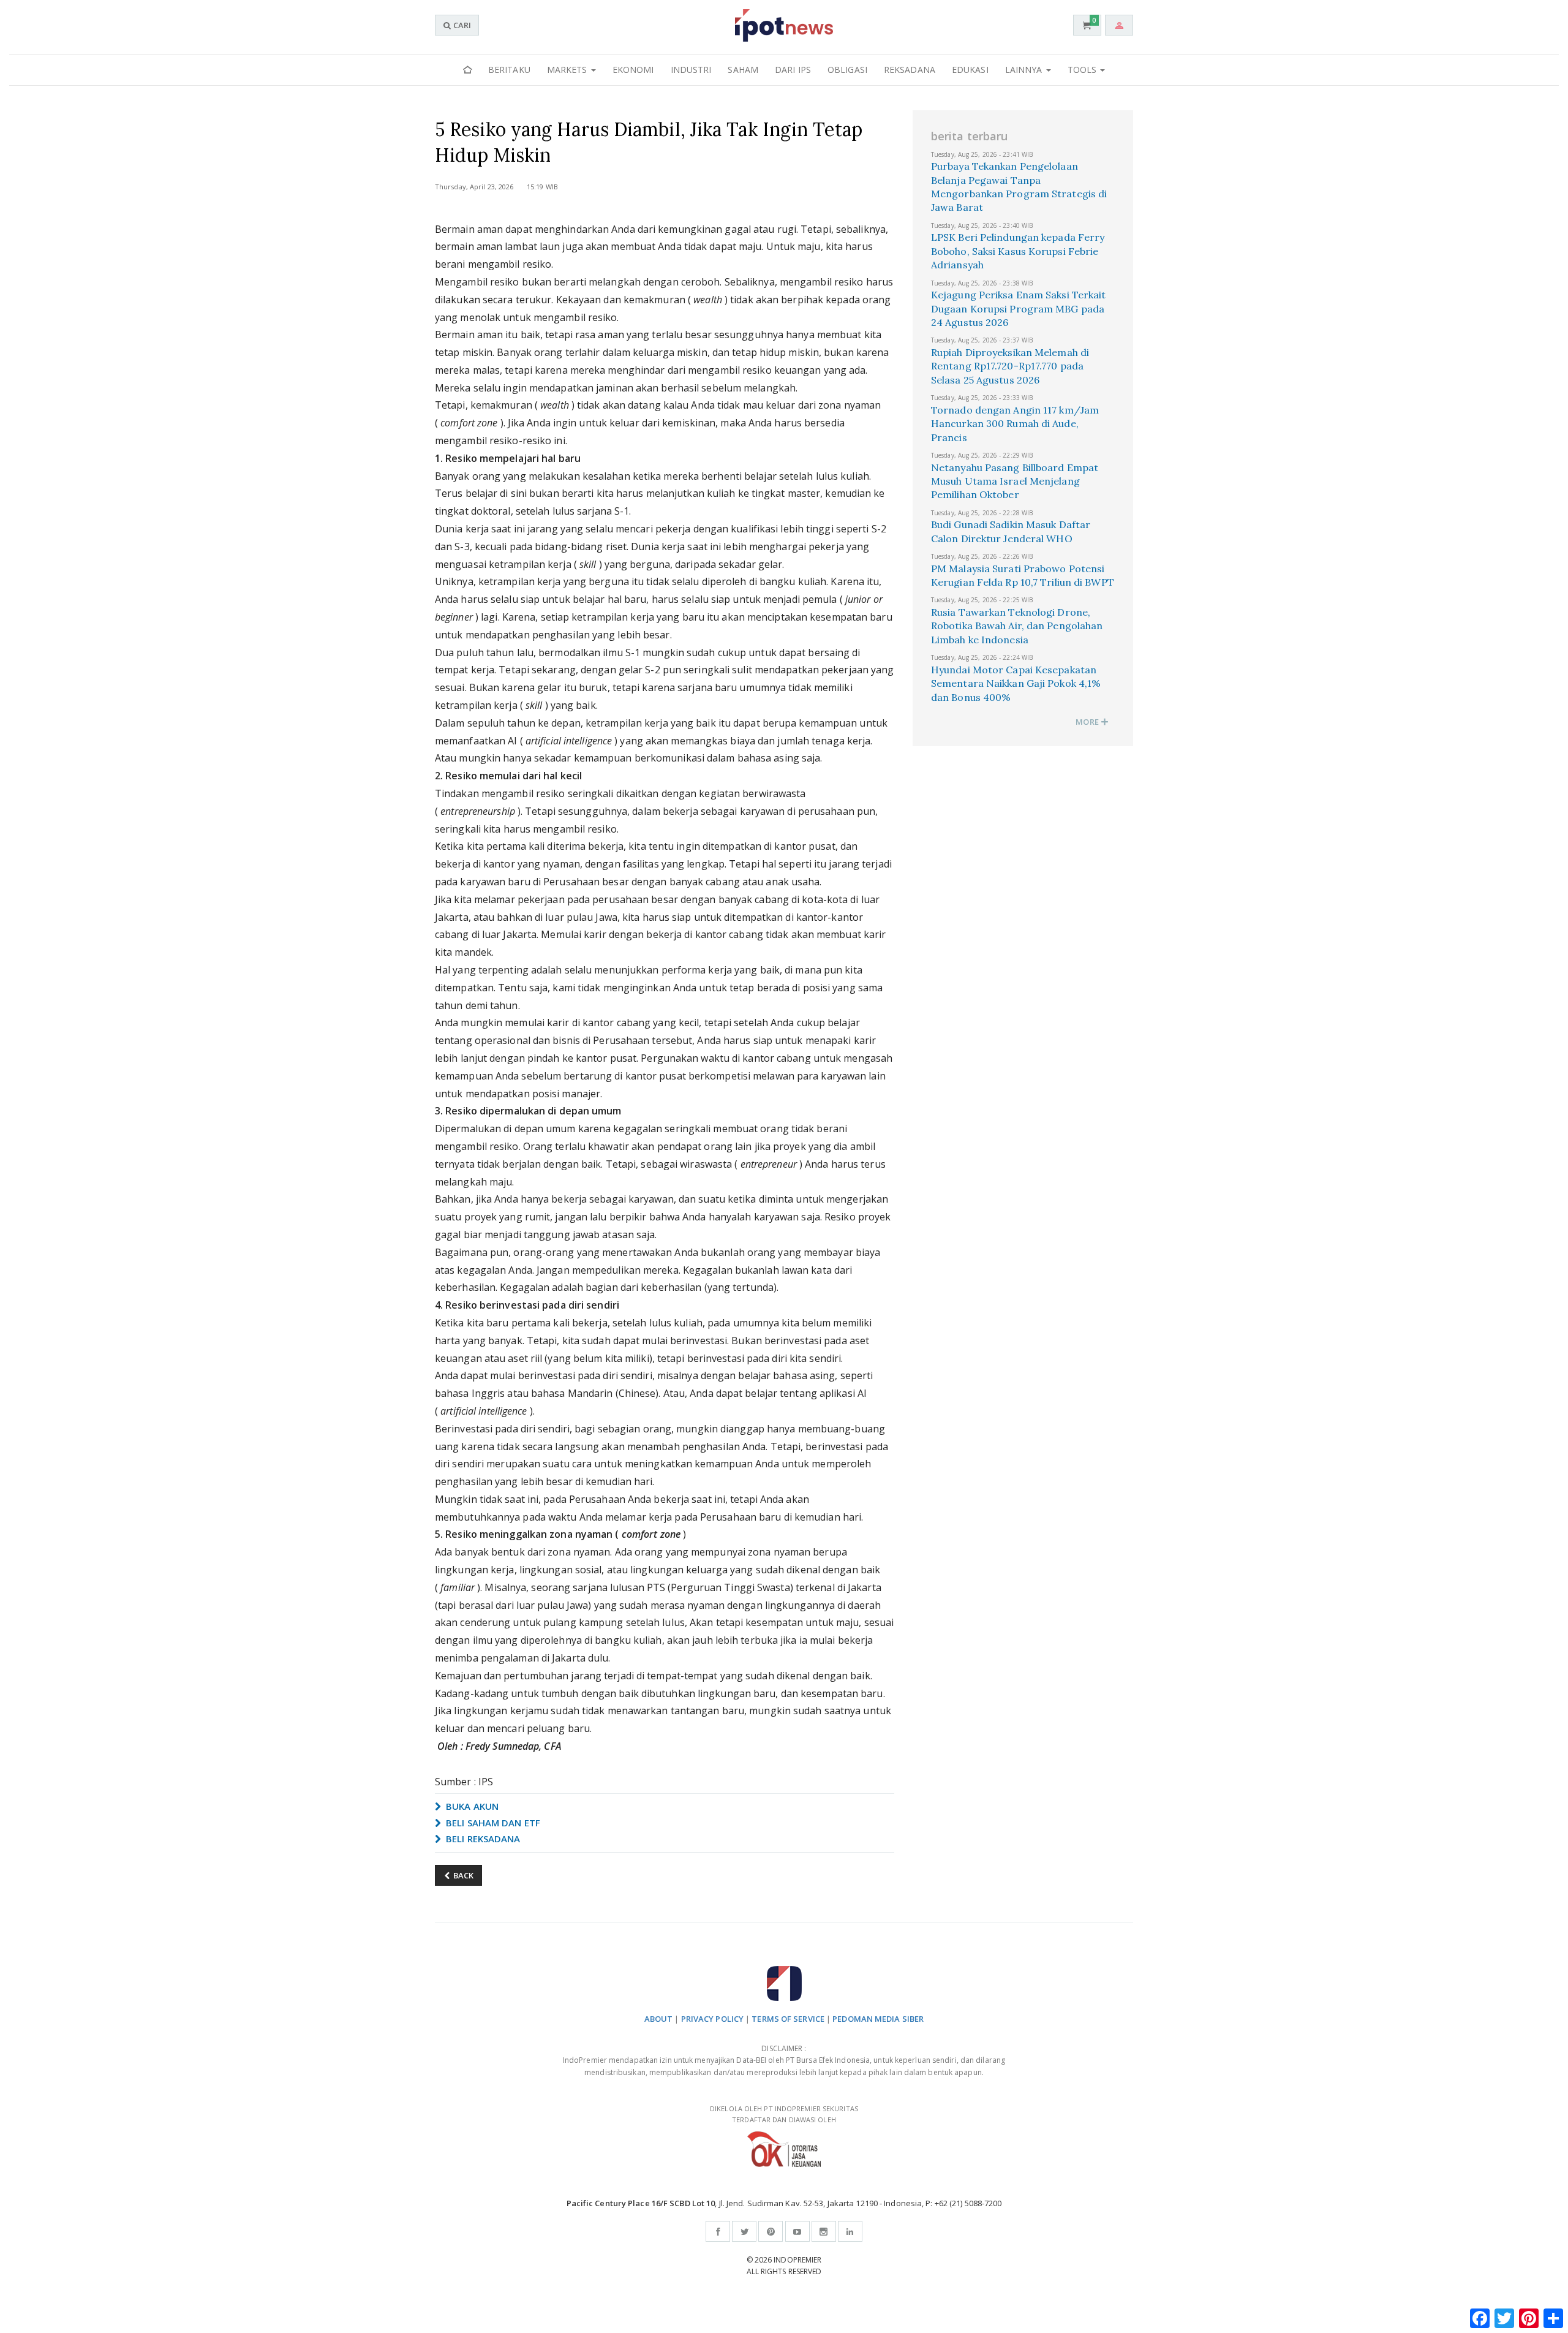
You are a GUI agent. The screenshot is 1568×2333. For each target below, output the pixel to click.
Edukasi (970, 70)
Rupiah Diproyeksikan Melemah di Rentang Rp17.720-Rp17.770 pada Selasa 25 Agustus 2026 (1010, 366)
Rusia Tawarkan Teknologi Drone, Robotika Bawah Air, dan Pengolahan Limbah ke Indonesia (1017, 626)
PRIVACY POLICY (712, 2019)
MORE (1088, 722)
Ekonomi (633, 70)
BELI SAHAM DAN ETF (492, 1823)
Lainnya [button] (1025, 70)
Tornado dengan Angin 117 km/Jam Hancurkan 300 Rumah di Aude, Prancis (1015, 424)
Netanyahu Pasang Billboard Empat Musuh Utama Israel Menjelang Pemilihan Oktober (1015, 481)
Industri (691, 70)
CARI (461, 25)
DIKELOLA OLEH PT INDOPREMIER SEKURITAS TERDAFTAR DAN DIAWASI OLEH (784, 2114)
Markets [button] (568, 70)
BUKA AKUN (471, 1806)
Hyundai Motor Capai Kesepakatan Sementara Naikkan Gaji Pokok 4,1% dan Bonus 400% (1016, 683)
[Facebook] (718, 2231)
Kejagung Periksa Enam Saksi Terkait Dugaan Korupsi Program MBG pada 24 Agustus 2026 (1019, 308)
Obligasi (847, 70)
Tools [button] (1084, 70)
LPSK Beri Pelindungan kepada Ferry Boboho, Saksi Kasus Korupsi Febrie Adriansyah (1018, 251)
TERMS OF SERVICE (788, 2019)
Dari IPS (793, 70)
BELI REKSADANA (482, 1839)
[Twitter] (744, 2231)
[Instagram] (824, 2231)
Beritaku (509, 70)
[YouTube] (797, 2231)
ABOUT (659, 2019)
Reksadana (910, 70)
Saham (743, 70)
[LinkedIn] (850, 2231)
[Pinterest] (771, 2231)
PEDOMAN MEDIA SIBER (878, 2019)
